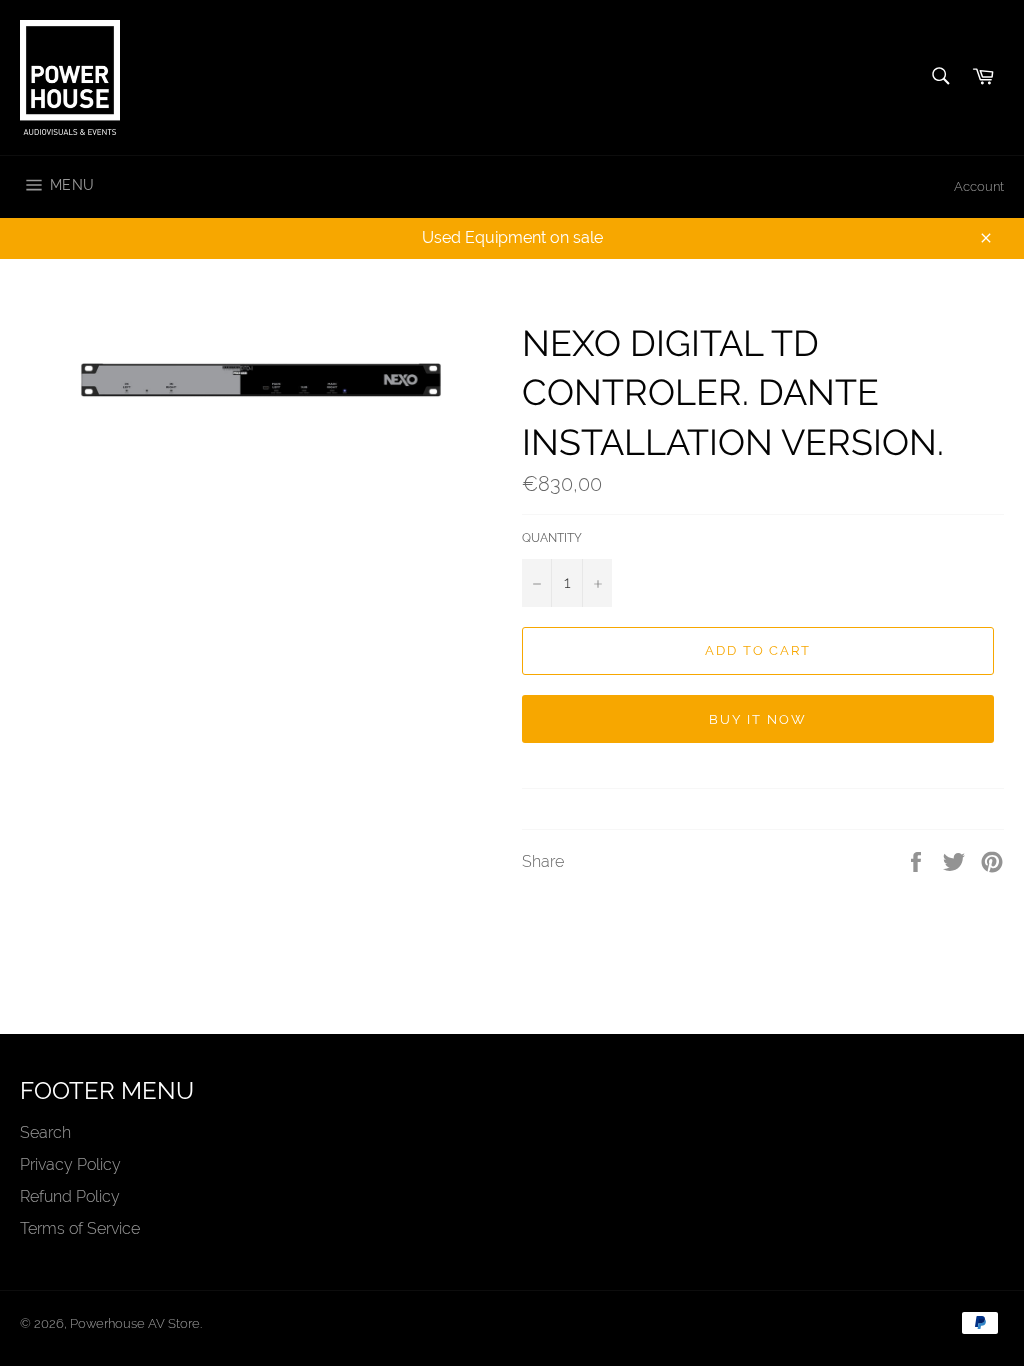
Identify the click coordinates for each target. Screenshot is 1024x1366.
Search (45, 1132)
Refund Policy (70, 1196)
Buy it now (758, 719)
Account (979, 186)
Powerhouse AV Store (135, 1323)
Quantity (552, 538)
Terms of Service (80, 1228)
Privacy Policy (70, 1164)
